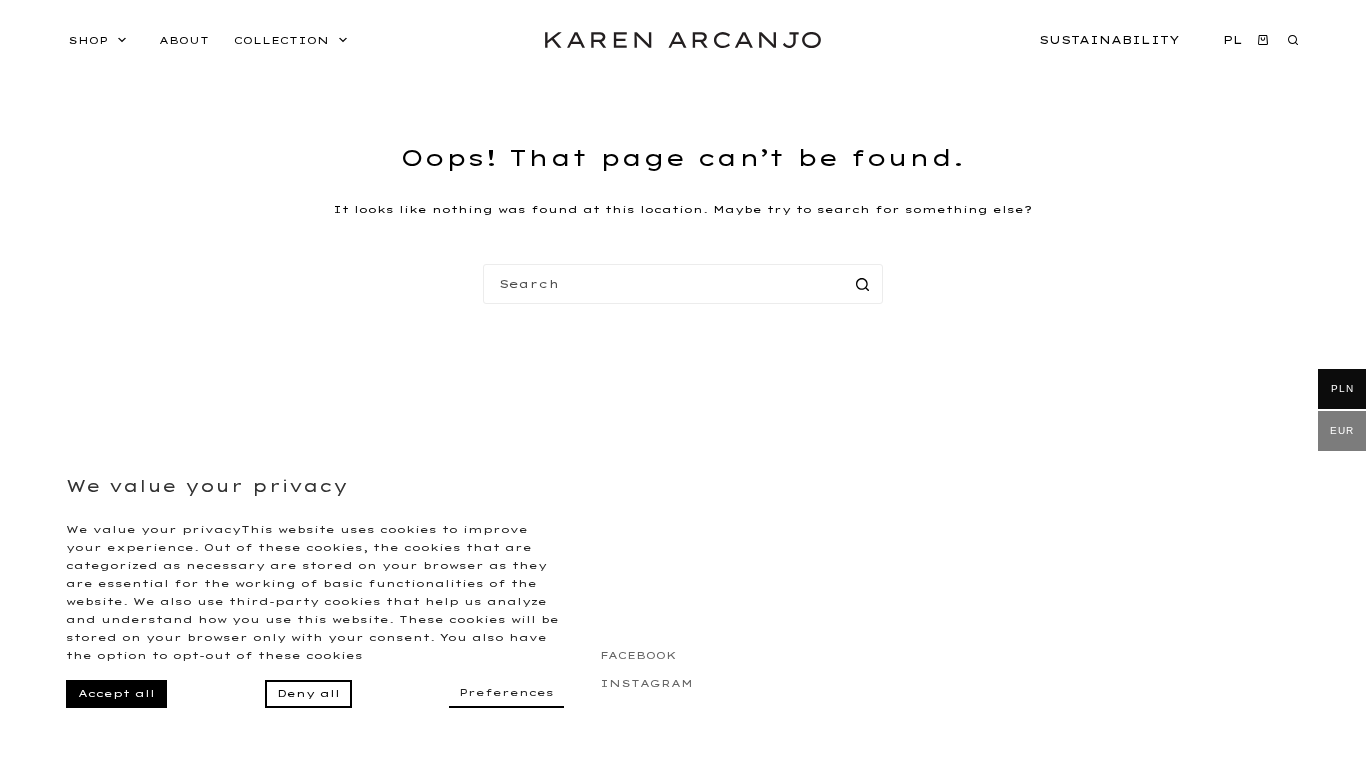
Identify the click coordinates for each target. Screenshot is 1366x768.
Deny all (308, 693)
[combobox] (664, 284)
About (184, 40)
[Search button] (863, 284)
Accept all (116, 693)
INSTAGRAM (646, 683)
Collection (281, 40)
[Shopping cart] (1260, 40)
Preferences (506, 692)
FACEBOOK (638, 655)
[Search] (1293, 40)
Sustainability (1109, 40)
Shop (88, 40)
